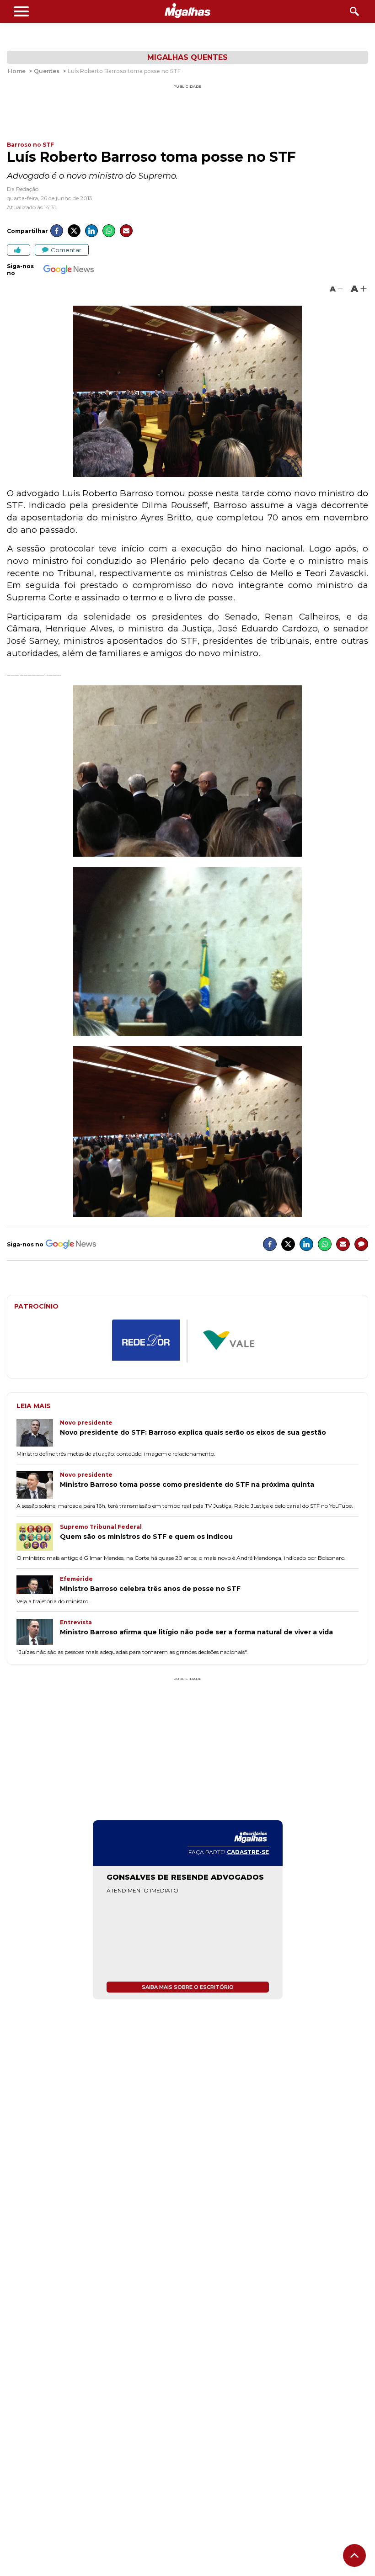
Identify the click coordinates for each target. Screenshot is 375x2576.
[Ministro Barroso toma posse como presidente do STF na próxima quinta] (38, 1486)
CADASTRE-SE (248, 1852)
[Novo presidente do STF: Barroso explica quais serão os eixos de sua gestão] (38, 1434)
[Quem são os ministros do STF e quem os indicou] (38, 1538)
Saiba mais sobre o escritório (188, 1987)
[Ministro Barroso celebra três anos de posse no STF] (38, 1586)
